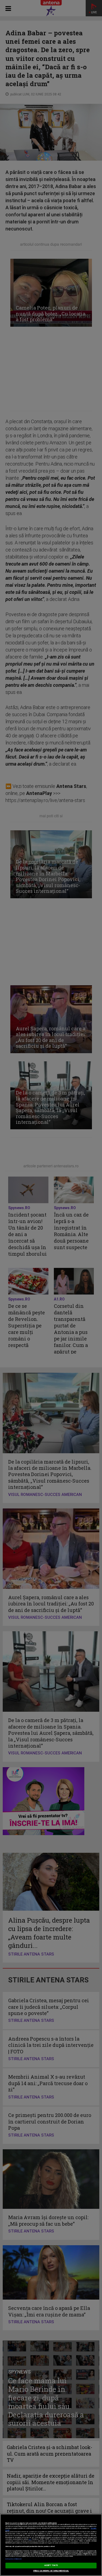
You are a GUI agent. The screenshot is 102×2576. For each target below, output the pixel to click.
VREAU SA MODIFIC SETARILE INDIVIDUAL (51, 2571)
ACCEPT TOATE (51, 2565)
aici (30, 2539)
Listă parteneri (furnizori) (13, 2559)
